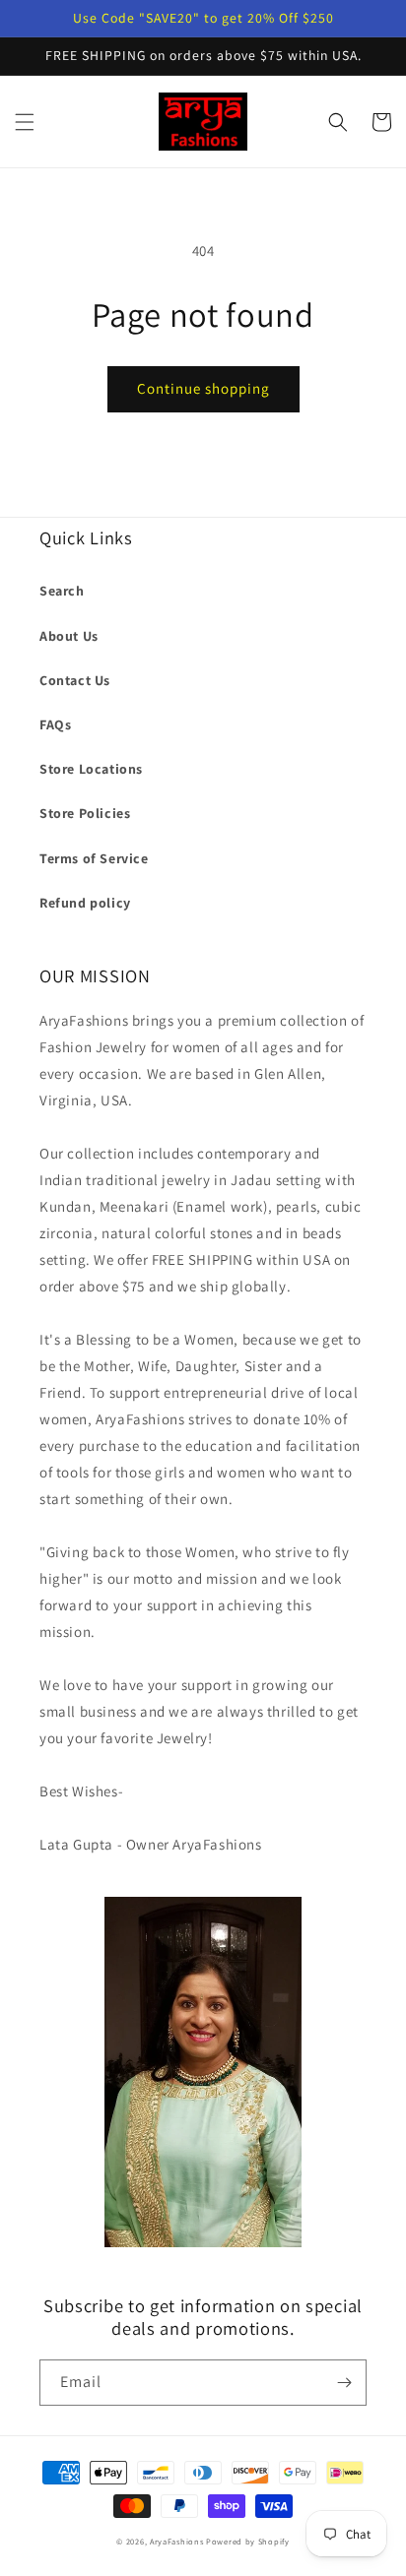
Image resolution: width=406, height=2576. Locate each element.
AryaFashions (176, 2541)
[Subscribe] (344, 2383)
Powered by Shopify (248, 2541)
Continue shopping (203, 388)
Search (62, 591)
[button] (25, 122)
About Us (69, 636)
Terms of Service (94, 858)
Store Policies (85, 813)
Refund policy (85, 903)
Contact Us (75, 680)
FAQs (55, 724)
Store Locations (91, 769)
